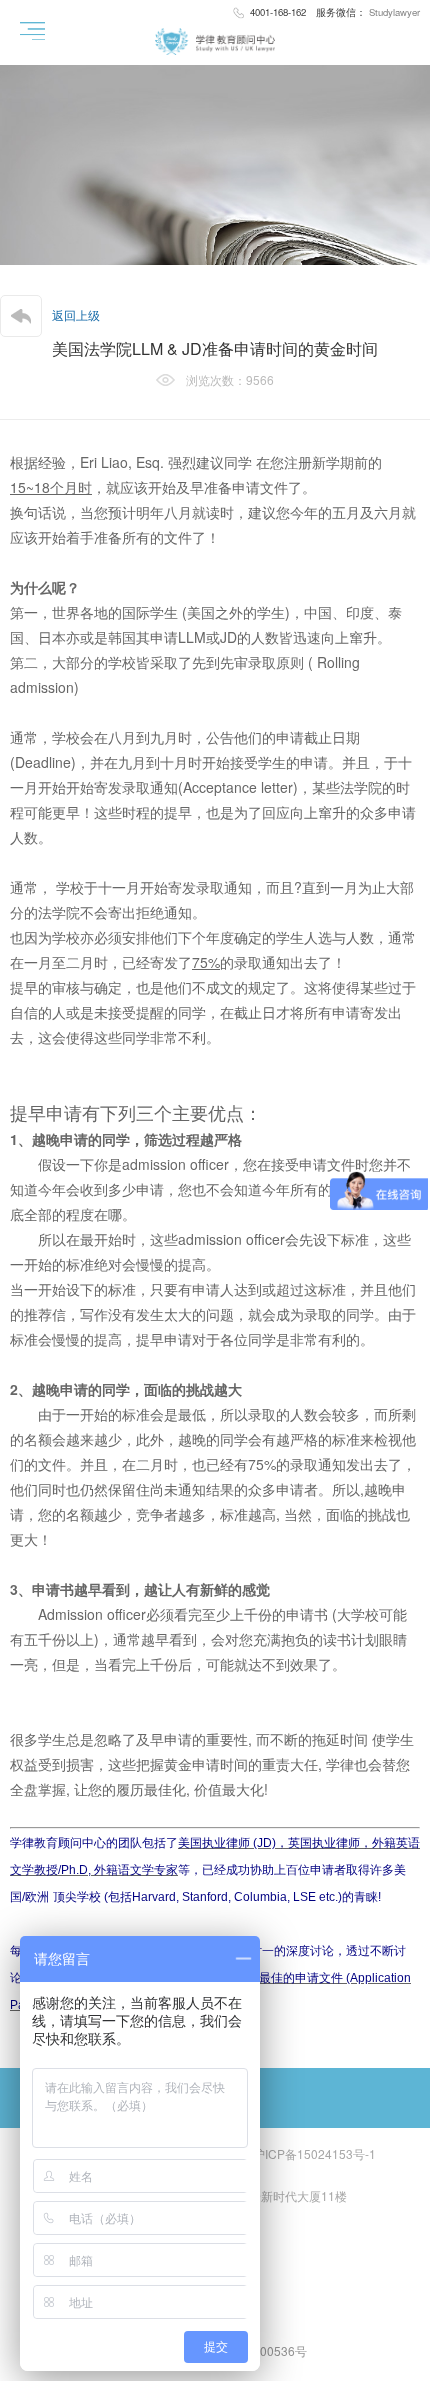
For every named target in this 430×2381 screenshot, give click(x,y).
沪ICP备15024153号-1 (314, 2153)
